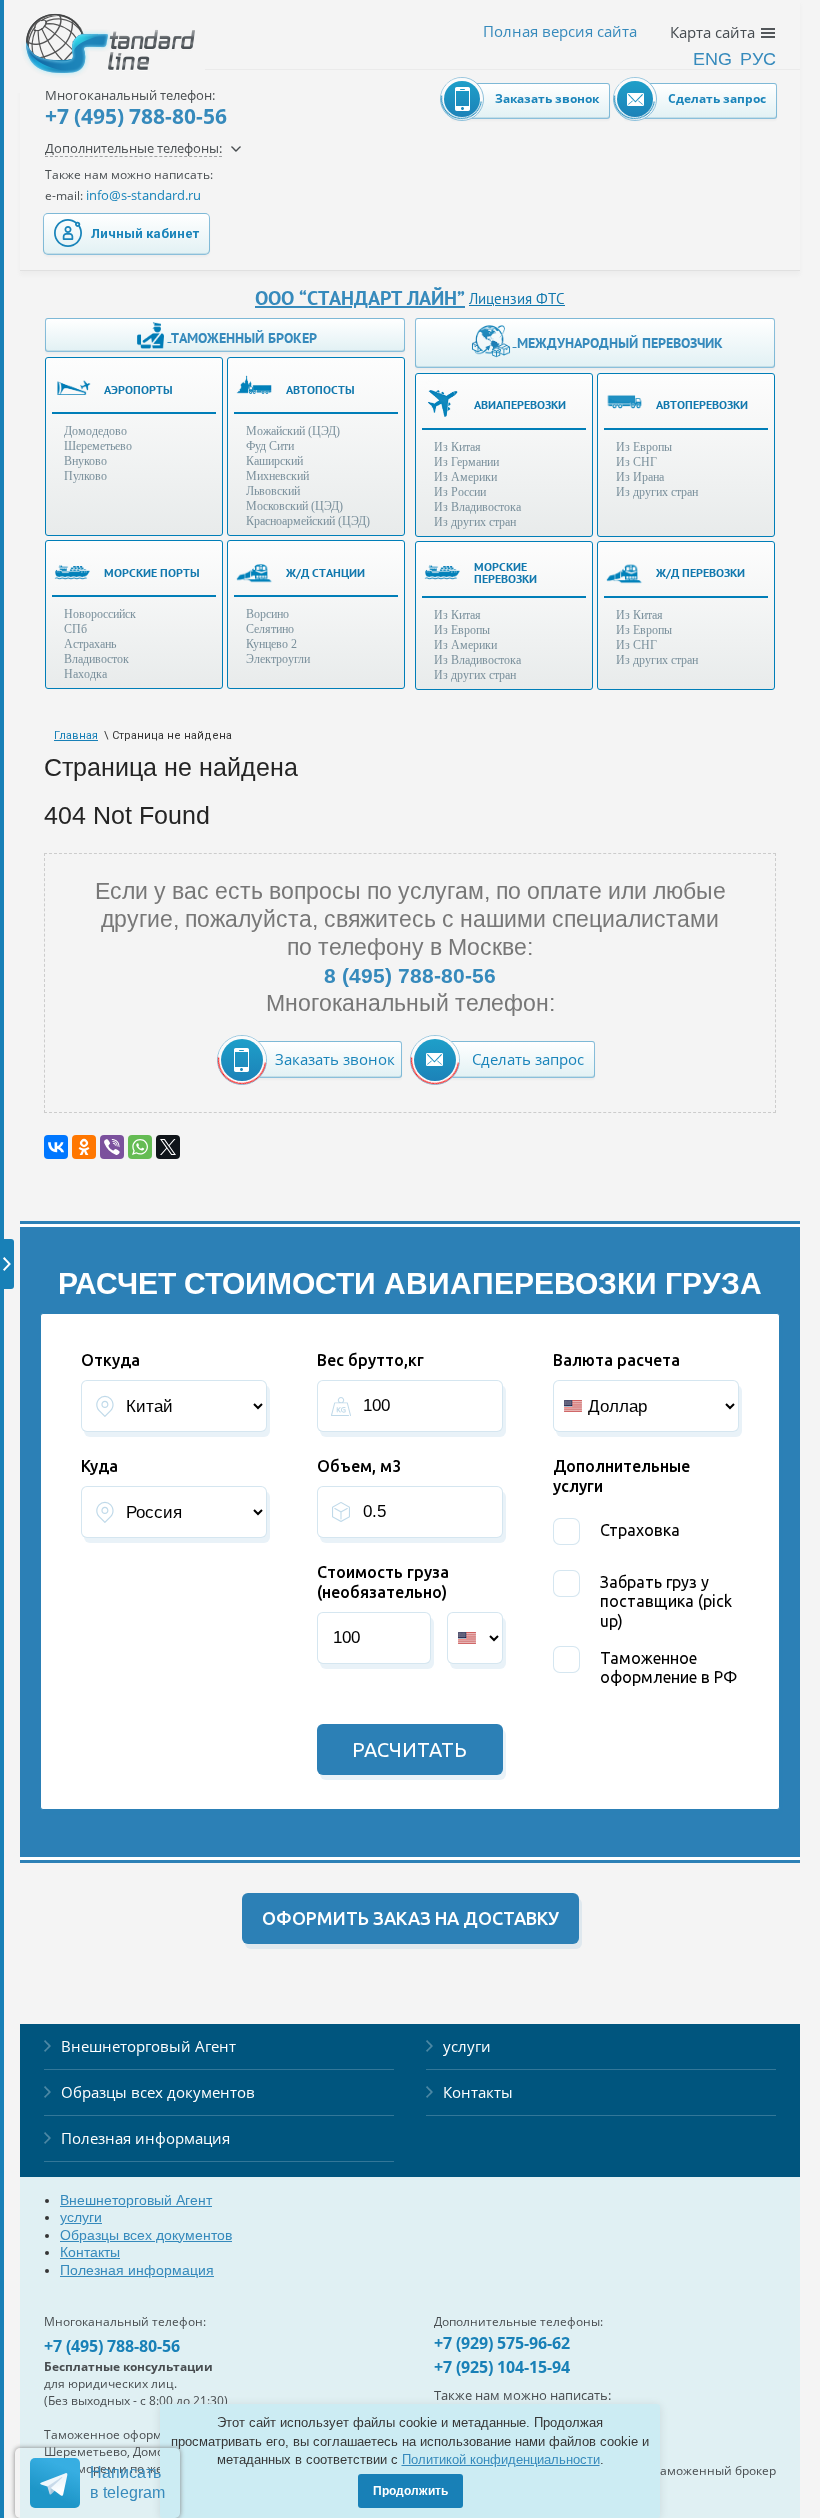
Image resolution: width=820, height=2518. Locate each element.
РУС (758, 59)
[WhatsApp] (140, 1147)
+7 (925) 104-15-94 (502, 2367)
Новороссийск (100, 614)
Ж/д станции (325, 572)
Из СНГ (636, 462)
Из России (460, 492)
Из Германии (466, 462)
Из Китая (457, 447)
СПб (75, 629)
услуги (467, 2046)
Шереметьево (98, 446)
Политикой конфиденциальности (501, 2459)
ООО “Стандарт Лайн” (360, 298)
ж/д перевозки (700, 572)
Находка (85, 674)
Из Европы (644, 447)
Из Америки (465, 477)
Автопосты (320, 389)
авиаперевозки (520, 404)
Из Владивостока (477, 507)
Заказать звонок (547, 98)
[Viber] (112, 1147)
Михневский (277, 476)
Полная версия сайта (560, 31)
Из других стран (475, 522)
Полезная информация (145, 2138)
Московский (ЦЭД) (294, 506)
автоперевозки (702, 404)
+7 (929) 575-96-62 (502, 2343)
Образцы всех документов (158, 2092)
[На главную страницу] (89, 30)
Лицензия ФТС (517, 298)
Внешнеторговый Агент (148, 2046)
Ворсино (267, 614)
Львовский (273, 491)
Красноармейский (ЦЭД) (308, 521)
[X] (168, 1147)
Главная (76, 735)
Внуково (85, 461)
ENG (712, 59)
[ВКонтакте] (56, 1147)
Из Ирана (640, 477)
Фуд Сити (270, 446)
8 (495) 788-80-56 (410, 975)
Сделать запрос (717, 98)
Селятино (270, 629)
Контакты (478, 2092)
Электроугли (278, 659)
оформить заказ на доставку (410, 1918)
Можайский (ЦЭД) (293, 431)
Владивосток (96, 659)
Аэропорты (138, 389)
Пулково (85, 476)
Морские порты (152, 572)
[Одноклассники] (84, 1147)
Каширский (274, 461)
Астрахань (90, 644)
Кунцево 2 (271, 644)
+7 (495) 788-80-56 (136, 116)
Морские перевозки (505, 572)
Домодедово (95, 431)
